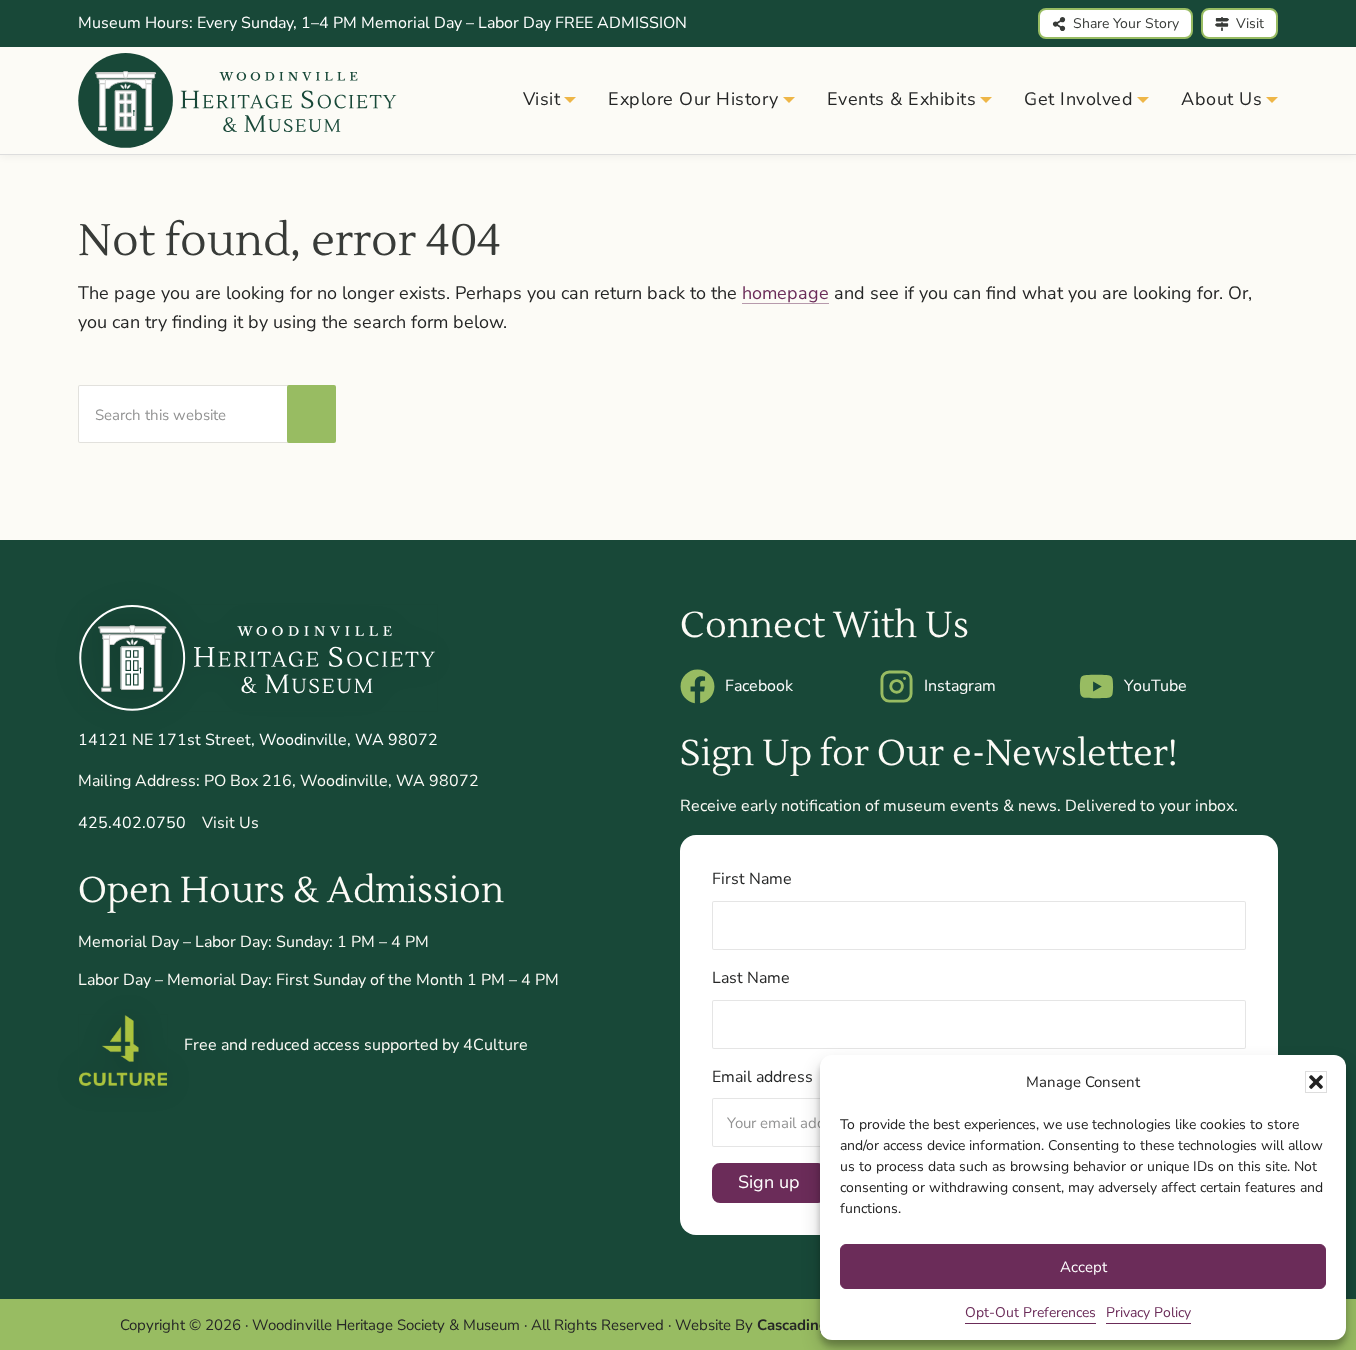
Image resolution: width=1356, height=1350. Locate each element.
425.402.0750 (132, 823)
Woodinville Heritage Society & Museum (386, 1325)
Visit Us (230, 823)
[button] (1316, 1082)
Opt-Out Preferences (1030, 1312)
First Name (752, 879)
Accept (1083, 1267)
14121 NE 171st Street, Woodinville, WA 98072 (258, 740)
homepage (785, 293)
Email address (762, 1077)
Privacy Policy (1148, 1312)
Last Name (751, 978)
